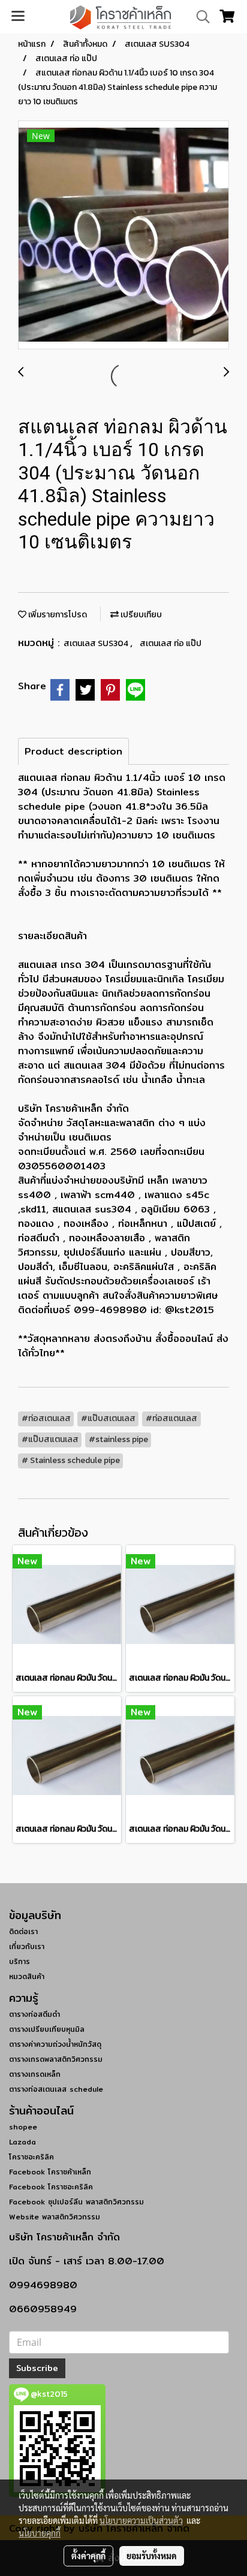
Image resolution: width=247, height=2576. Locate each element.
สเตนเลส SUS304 (97, 643)
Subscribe (37, 2368)
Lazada (22, 2142)
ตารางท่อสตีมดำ (34, 2014)
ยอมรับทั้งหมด (152, 2556)
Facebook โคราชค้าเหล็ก (50, 2172)
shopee (23, 2127)
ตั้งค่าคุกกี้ (88, 2556)
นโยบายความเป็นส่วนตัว (141, 2520)
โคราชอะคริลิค (31, 2157)
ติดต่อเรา (23, 1931)
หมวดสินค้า (27, 1976)
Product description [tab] (73, 751)
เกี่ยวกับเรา (27, 1946)
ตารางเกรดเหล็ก (35, 2074)
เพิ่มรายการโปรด (57, 615)
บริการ (19, 1961)
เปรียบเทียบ (140, 615)
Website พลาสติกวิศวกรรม (55, 2217)
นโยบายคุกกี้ (40, 2533)
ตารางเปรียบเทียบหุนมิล (47, 2029)
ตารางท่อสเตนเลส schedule (56, 2089)
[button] (199, 17)
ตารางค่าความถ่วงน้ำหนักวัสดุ (55, 2044)
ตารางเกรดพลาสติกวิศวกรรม (56, 2059)
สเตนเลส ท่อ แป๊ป (171, 643)
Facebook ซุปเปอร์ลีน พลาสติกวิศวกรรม (76, 2202)
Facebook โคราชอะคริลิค (51, 2187)
